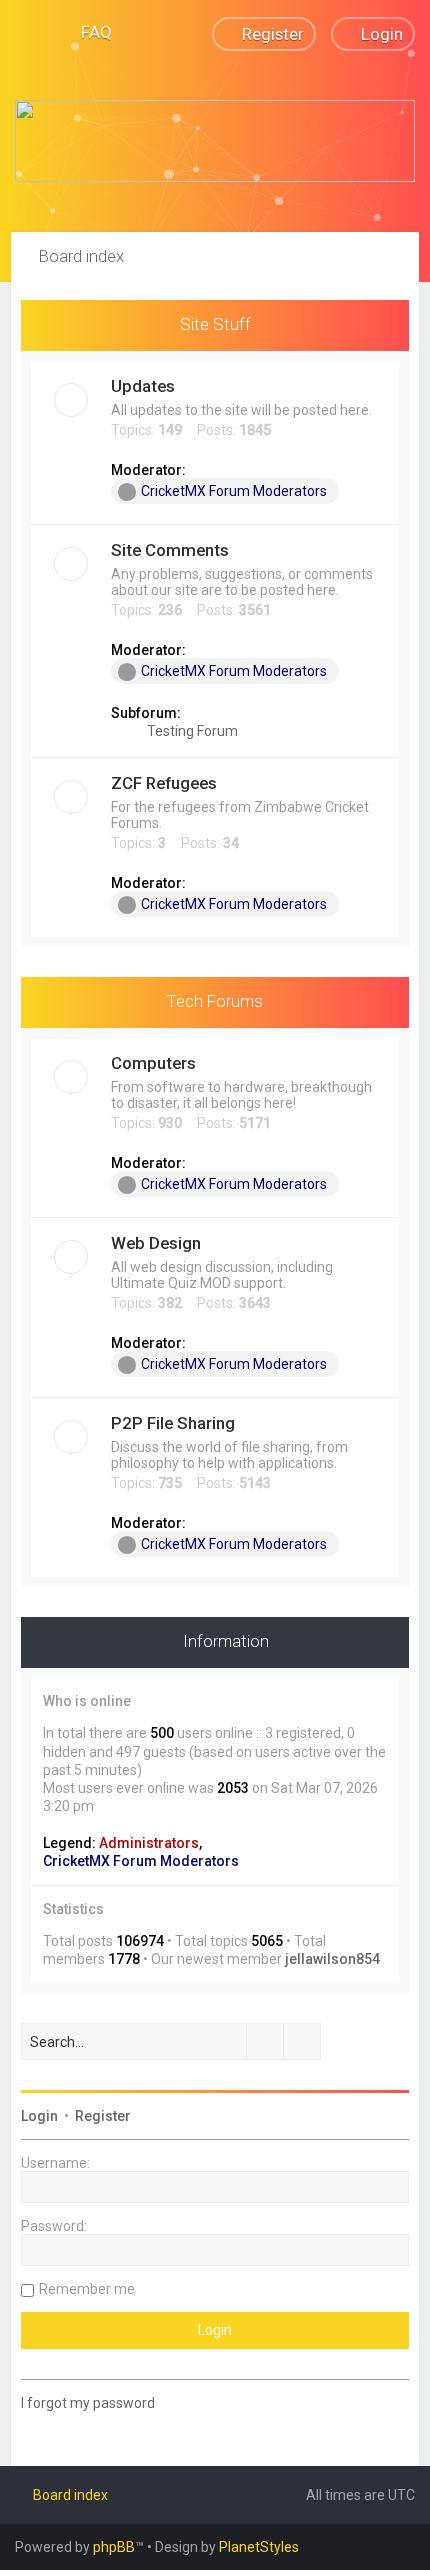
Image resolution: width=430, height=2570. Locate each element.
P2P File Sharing (173, 1423)
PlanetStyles (259, 2547)
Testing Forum (191, 731)
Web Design (156, 1243)
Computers (153, 1063)
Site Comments (170, 550)
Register (103, 2116)
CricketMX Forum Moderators (234, 491)
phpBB (114, 2547)
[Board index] (215, 141)
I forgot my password (88, 2403)
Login (39, 2116)
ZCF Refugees (164, 783)
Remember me (87, 2289)
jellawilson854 (332, 1959)
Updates (143, 386)
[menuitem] (87, 32)
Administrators (149, 1843)
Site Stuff (215, 324)
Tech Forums (215, 1001)
